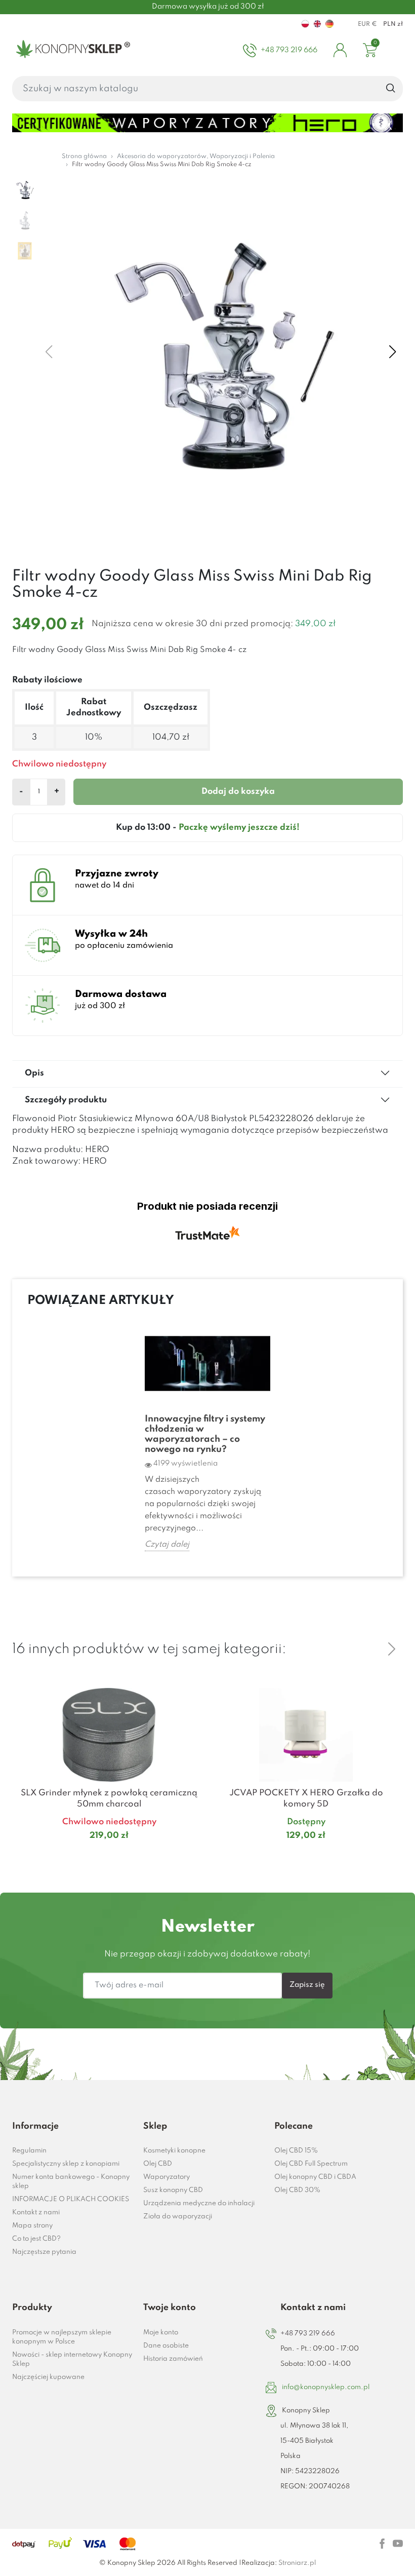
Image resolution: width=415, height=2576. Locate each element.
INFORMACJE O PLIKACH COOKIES (71, 2199)
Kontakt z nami (36, 2213)
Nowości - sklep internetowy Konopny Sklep (72, 2359)
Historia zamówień (173, 2359)
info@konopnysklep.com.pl (326, 2387)
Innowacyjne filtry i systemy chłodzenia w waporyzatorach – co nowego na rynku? (205, 1434)
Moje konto (161, 2333)
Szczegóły (97, 1855)
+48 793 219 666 (308, 2334)
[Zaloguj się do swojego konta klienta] (340, 50)
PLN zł (393, 24)
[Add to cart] (193, 1856)
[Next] (392, 1649)
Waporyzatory (167, 2177)
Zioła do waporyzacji (178, 2217)
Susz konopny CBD (173, 2190)
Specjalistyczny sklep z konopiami (66, 2164)
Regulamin (29, 2151)
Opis (34, 1073)
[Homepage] (71, 50)
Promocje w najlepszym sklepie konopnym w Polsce (62, 2337)
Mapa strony (32, 2226)
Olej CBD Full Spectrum (311, 2164)
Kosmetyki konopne (174, 2151)
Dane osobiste (166, 2346)
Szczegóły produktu (66, 1100)
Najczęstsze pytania (44, 2252)
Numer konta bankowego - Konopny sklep (71, 2182)
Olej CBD (158, 2164)
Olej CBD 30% (297, 2190)
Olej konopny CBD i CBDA (315, 2177)
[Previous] (367, 1649)
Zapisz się (307, 1985)
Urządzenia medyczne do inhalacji (199, 2203)
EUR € (367, 24)
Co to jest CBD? (36, 2239)
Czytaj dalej (167, 1545)
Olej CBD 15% (296, 2151)
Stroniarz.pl (297, 2563)
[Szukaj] (391, 89)
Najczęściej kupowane (48, 2377)
